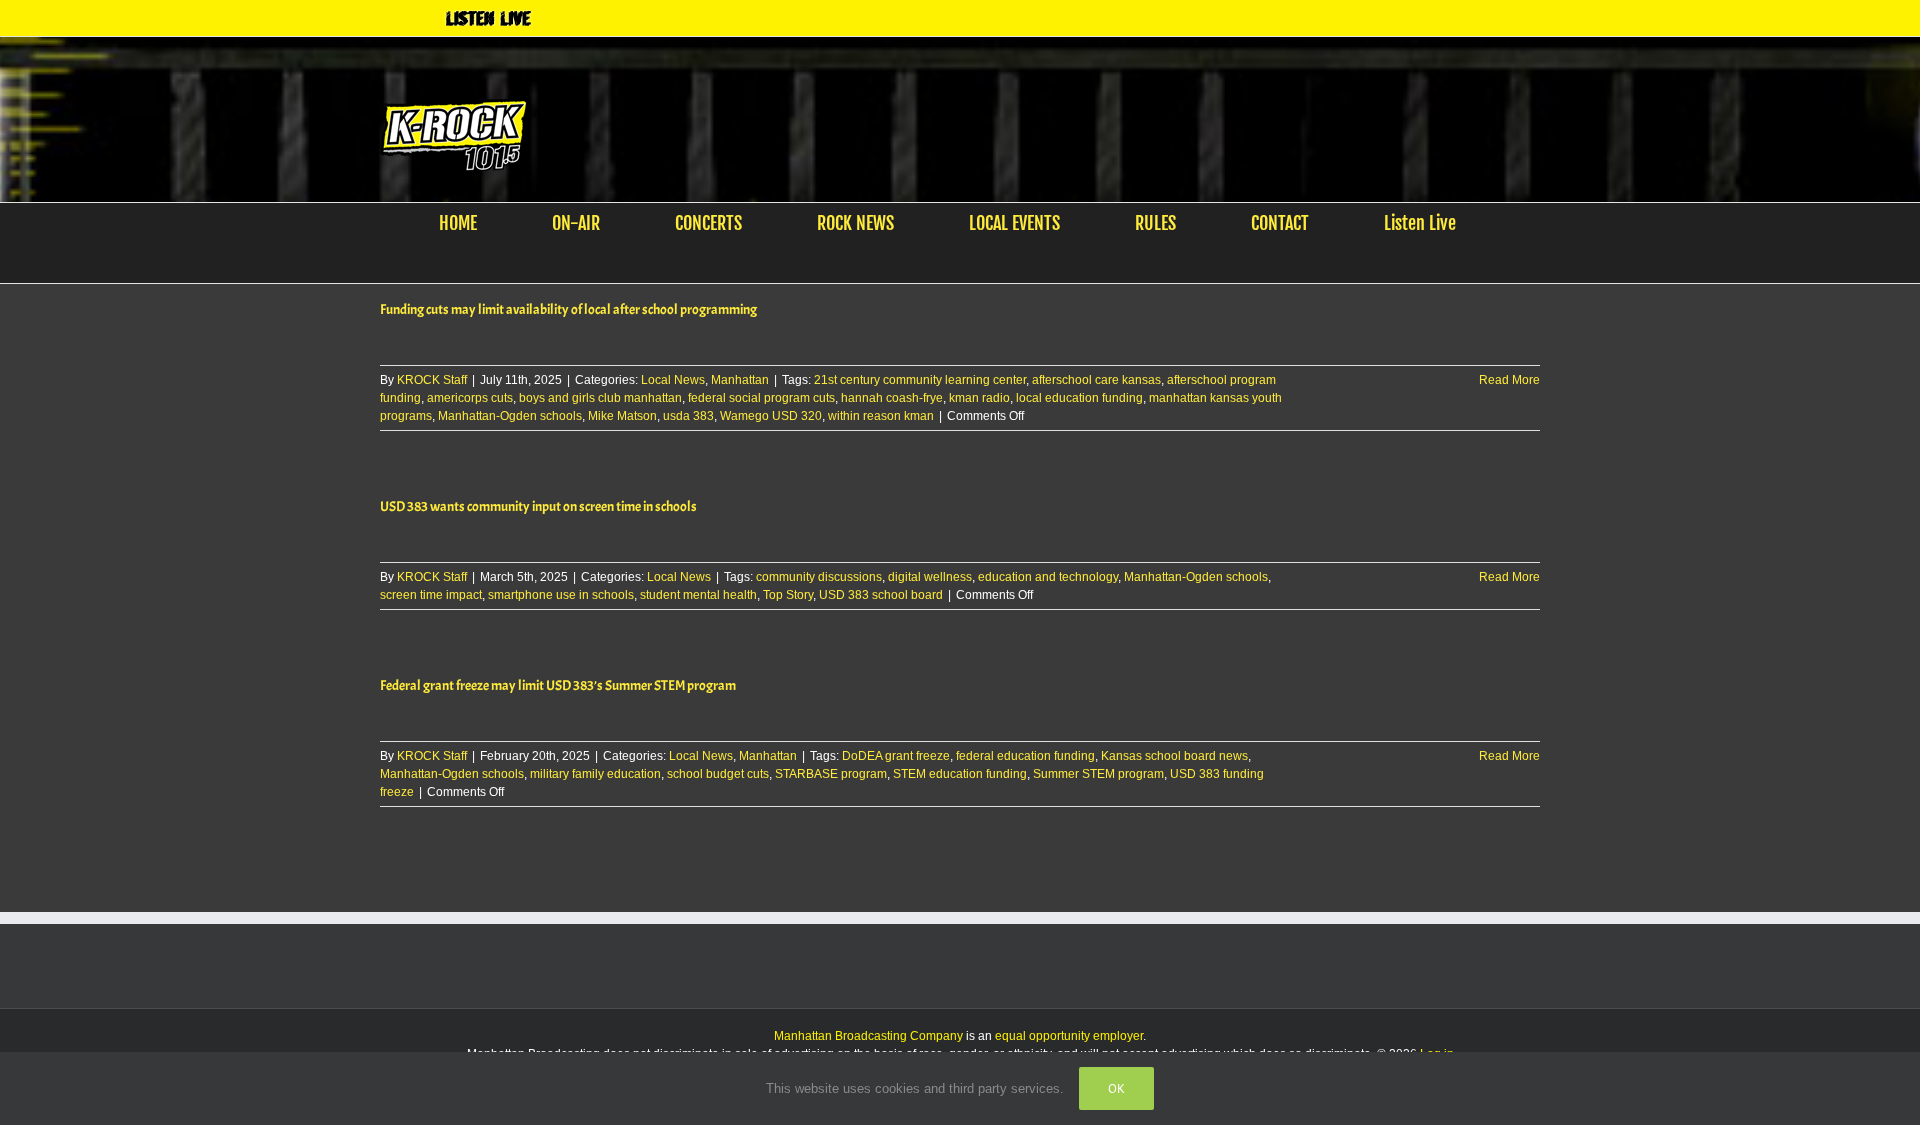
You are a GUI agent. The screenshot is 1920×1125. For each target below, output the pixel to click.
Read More (1509, 380)
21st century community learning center (920, 380)
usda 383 (688, 416)
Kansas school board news (1174, 756)
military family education (595, 774)
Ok (1116, 1088)
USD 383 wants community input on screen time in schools (538, 506)
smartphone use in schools (561, 595)
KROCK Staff (432, 380)
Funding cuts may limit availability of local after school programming (568, 309)
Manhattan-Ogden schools (510, 416)
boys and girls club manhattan (600, 398)
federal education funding (1025, 756)
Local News (673, 380)
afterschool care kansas (1096, 380)
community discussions (819, 577)
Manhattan (740, 380)
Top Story (788, 595)
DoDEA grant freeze (896, 756)
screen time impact (431, 595)
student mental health (698, 595)
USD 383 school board (881, 595)
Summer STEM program (1098, 774)
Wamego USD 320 (771, 416)
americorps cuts (470, 398)
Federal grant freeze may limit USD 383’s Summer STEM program (558, 685)
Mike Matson (622, 416)
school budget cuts (718, 774)
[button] (947, 263)
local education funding (1079, 398)
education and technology (1048, 577)
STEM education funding (960, 774)
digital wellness (930, 577)
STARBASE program (831, 774)
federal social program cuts (761, 398)
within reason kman (881, 416)
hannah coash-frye (892, 398)
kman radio (979, 398)
